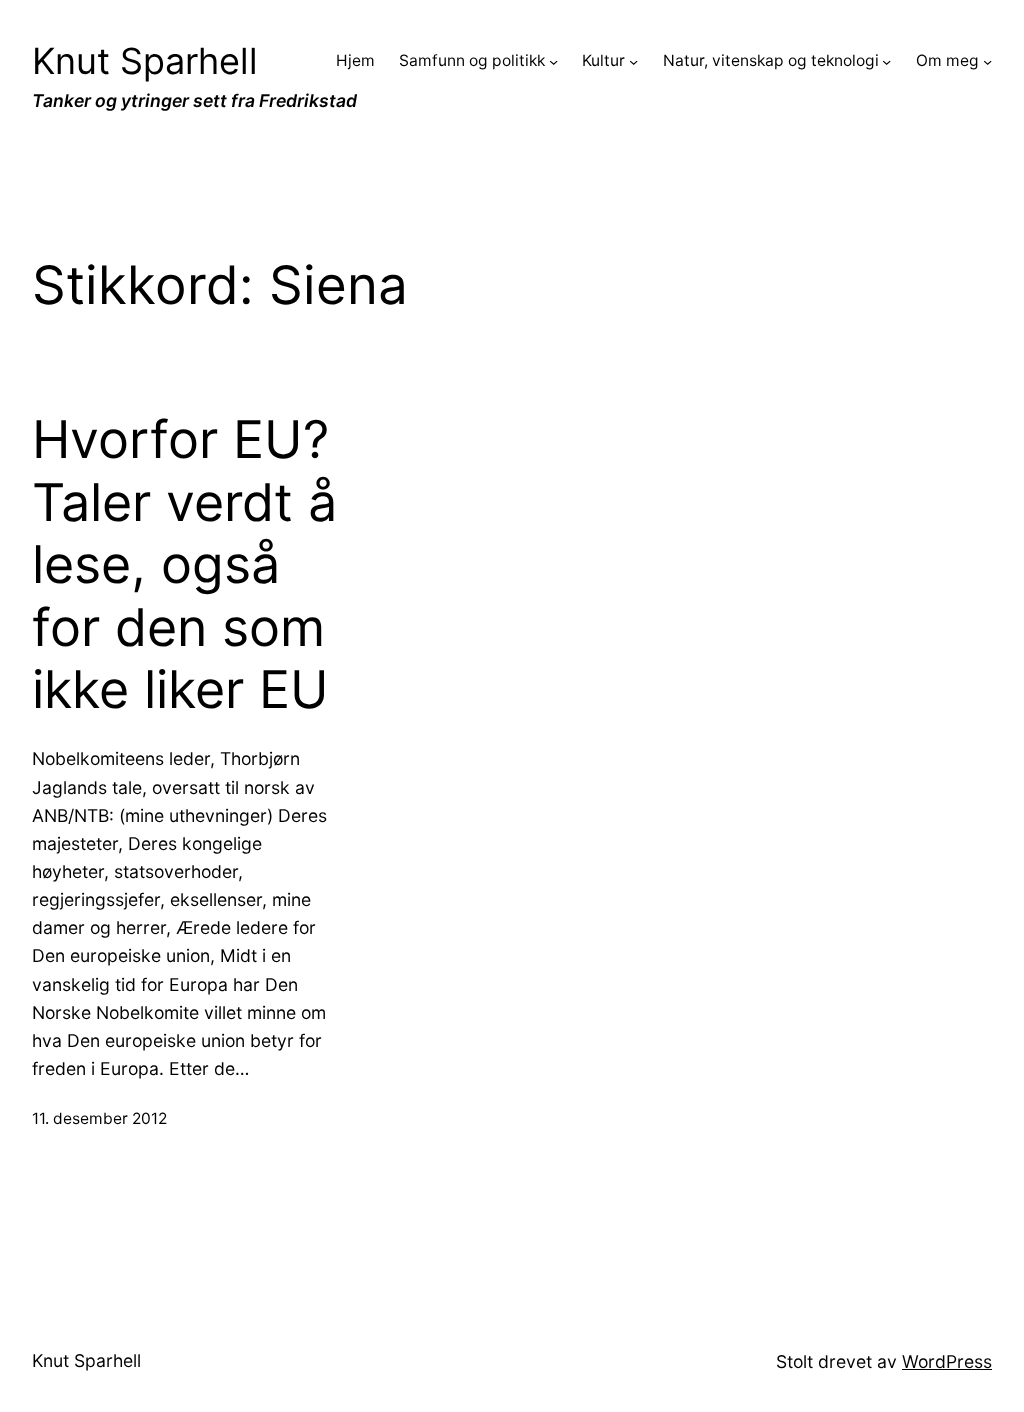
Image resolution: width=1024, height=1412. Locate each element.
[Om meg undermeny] (987, 61)
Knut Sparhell (145, 61)
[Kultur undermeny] (633, 61)
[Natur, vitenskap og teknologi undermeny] (886, 61)
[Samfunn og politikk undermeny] (553, 61)
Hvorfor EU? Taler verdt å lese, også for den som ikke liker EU (184, 565)
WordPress (947, 1361)
